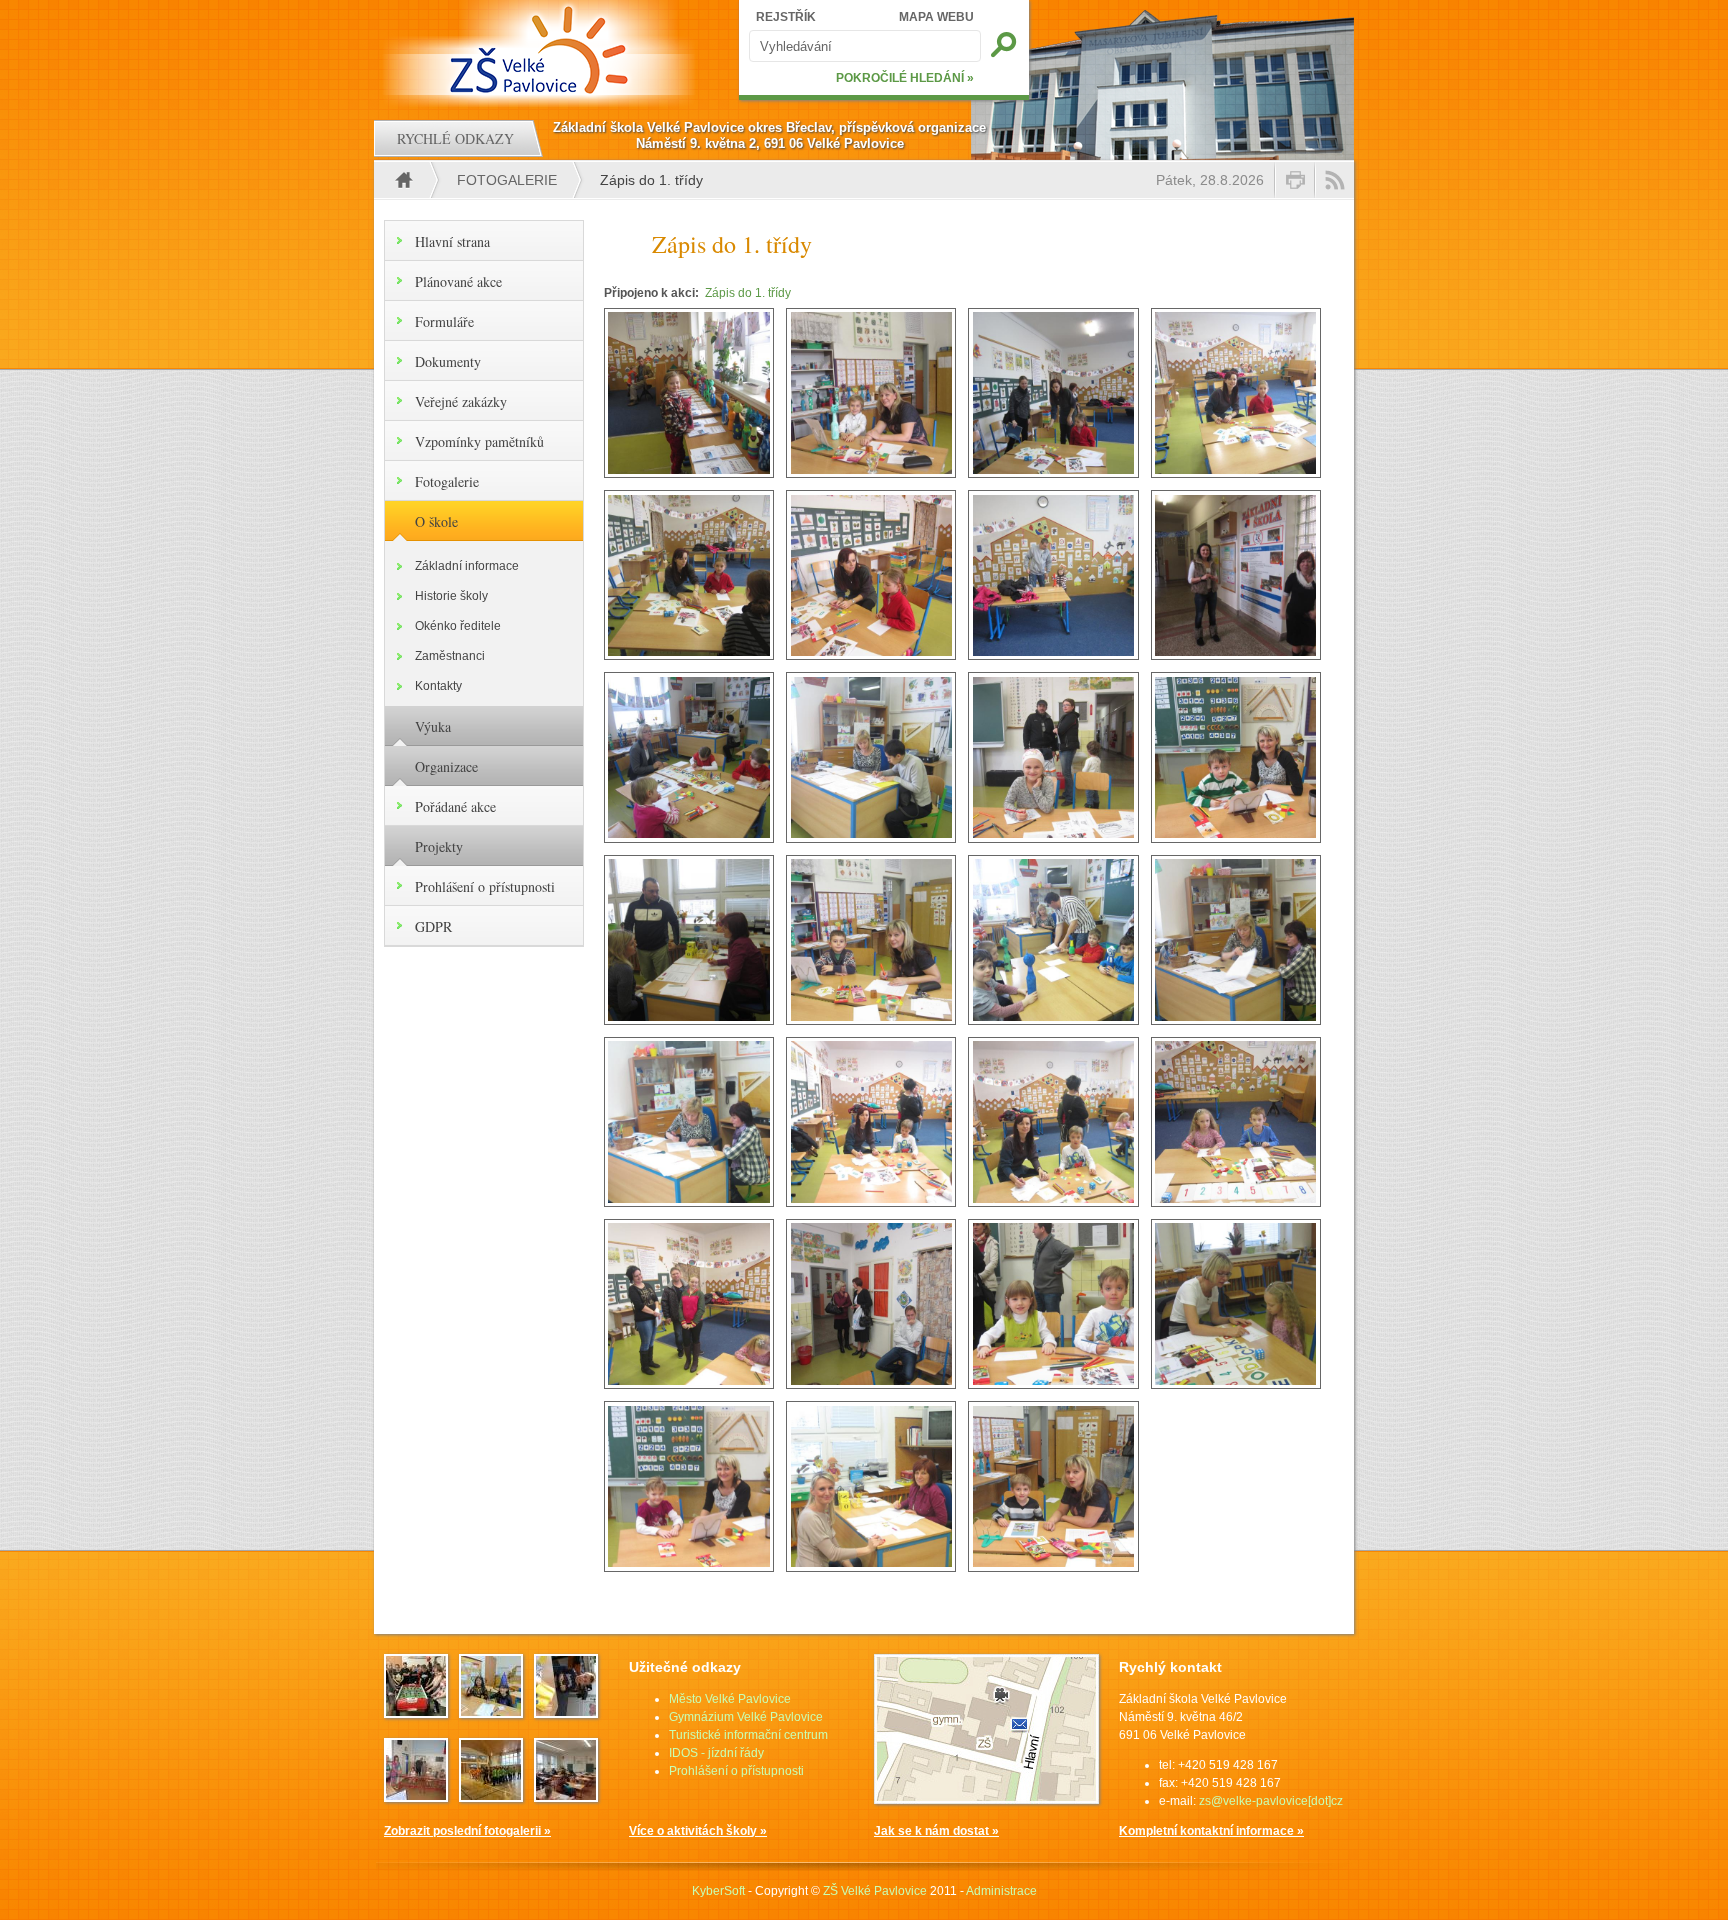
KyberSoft (718, 1891)
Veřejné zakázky (461, 401)
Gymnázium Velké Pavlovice (746, 1717)
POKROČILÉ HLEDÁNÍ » (905, 78)
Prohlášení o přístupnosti (485, 886)
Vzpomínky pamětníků (479, 441)
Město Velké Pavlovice (730, 1699)
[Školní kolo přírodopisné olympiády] (566, 1796)
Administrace (1001, 1891)
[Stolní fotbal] (416, 1712)
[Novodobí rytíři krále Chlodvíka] (416, 1796)
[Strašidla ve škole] (491, 1712)
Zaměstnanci (450, 656)
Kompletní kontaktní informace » (1211, 1831)
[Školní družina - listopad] (566, 1712)
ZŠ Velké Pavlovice (875, 1891)
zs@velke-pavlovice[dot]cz (1271, 1801)
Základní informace (467, 566)
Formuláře (444, 321)
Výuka (433, 726)
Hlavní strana (452, 241)
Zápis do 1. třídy (748, 293)
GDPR (433, 926)
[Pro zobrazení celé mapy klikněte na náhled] (986, 1800)
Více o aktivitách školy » (698, 1831)
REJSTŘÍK (786, 17)
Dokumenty (448, 361)
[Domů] (541, 50)
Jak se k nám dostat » (936, 1831)
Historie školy (451, 596)
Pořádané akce (455, 806)
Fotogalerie (507, 180)
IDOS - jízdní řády (716, 1753)
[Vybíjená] (491, 1796)
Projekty (439, 846)
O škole (436, 521)
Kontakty (438, 686)
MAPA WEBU (936, 17)
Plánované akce (458, 281)
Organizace (446, 766)
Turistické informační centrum (748, 1735)
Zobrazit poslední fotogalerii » (467, 1831)
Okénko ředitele (458, 626)
